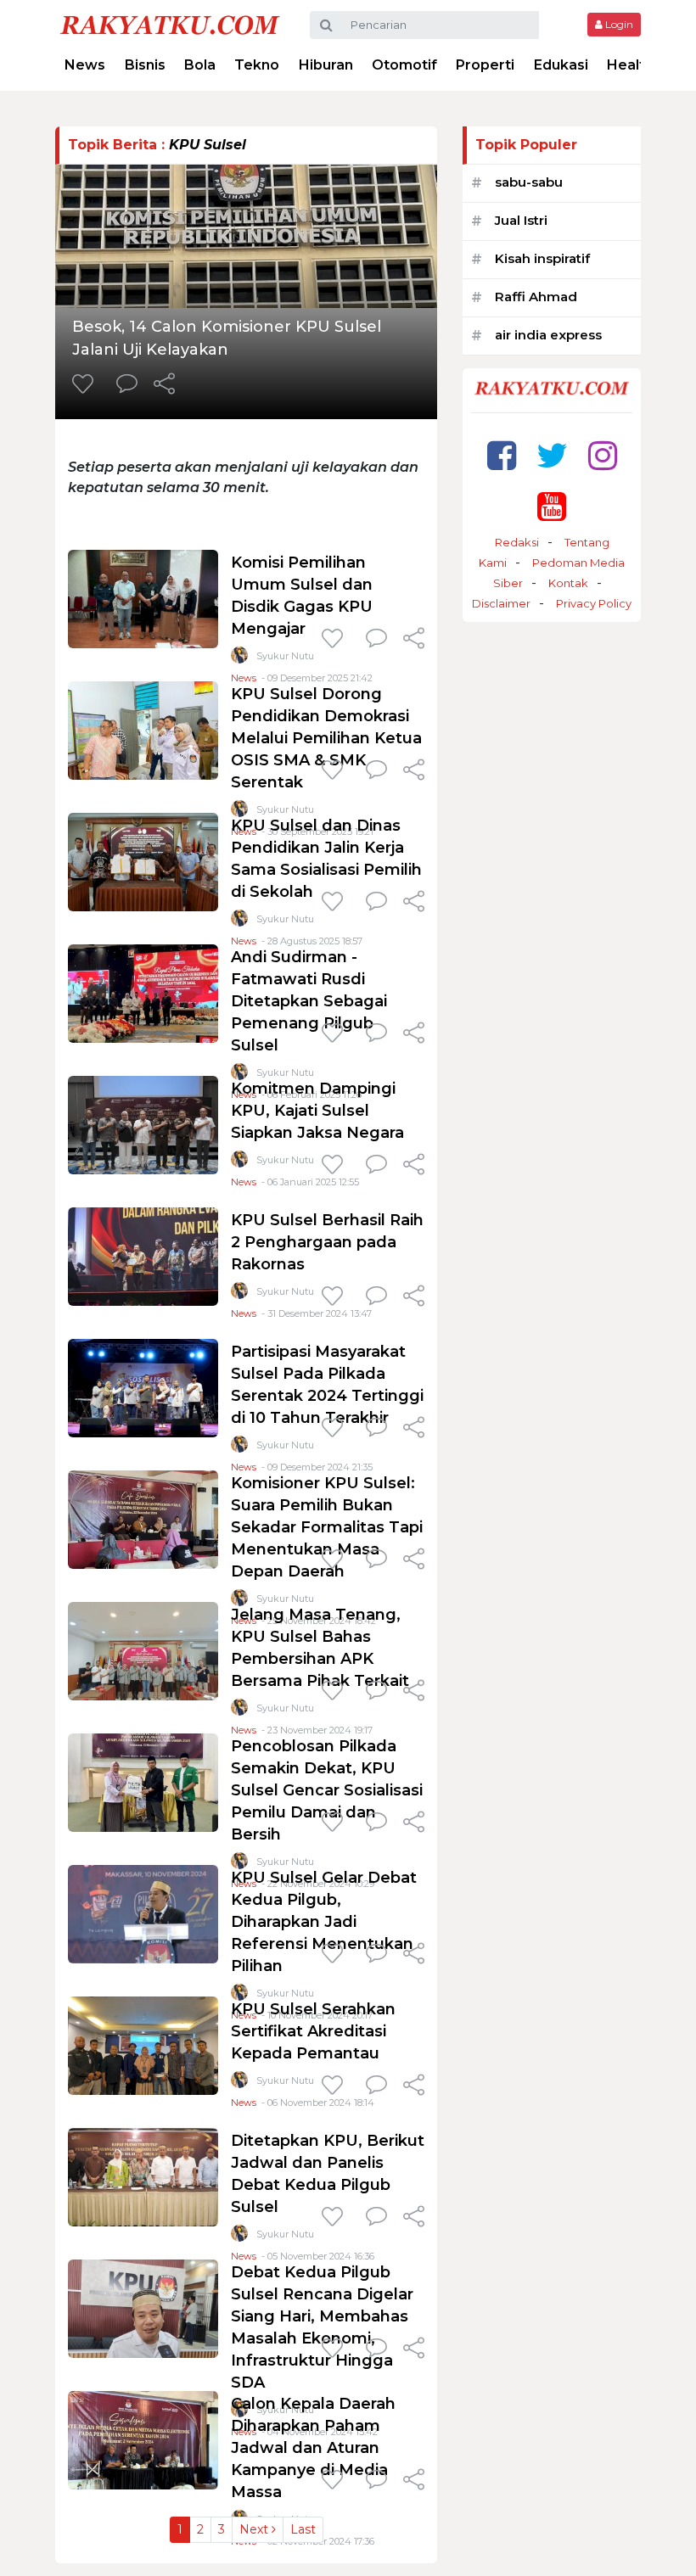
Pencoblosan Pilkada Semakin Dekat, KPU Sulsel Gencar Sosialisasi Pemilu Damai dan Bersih (327, 1790)
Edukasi (561, 65)
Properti (485, 65)
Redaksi (517, 542)
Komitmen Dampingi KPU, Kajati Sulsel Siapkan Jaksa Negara (317, 1111)
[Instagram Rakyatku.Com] (603, 455)
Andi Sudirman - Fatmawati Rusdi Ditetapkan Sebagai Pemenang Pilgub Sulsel (309, 1001)
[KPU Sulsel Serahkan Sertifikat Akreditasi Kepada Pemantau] (143, 2044)
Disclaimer (501, 603)
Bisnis (145, 65)
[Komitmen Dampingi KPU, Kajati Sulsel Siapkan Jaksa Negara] (143, 1124)
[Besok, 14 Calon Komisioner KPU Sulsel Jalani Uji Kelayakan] (246, 235)
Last (303, 2529)
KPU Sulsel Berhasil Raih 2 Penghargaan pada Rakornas (327, 1242)
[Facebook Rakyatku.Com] (502, 455)
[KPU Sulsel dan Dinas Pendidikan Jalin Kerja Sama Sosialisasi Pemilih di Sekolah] (143, 861)
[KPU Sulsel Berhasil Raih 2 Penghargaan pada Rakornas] (143, 1255)
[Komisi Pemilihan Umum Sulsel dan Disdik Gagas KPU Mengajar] (143, 598)
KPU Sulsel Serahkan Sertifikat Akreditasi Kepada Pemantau (313, 2031)
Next (255, 2529)
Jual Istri (521, 220)
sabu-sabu (529, 182)
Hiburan (326, 65)
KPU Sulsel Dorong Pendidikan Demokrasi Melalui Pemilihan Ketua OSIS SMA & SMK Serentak (326, 738)
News (85, 65)
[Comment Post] (127, 385)
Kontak (568, 583)
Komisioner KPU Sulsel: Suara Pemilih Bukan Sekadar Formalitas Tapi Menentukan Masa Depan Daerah (327, 1527)
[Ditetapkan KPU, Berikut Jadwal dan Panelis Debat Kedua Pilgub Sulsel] (143, 2176)
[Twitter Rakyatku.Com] (552, 455)
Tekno (257, 65)
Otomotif (404, 65)
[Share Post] (164, 385)
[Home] (170, 24)
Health (630, 65)
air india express (548, 335)
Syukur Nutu (285, 656)
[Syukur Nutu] (239, 659)
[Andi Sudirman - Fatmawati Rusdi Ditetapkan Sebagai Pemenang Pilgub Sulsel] (143, 992)
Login (618, 24)
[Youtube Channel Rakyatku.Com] (552, 506)
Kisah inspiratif (542, 258)
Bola (200, 65)
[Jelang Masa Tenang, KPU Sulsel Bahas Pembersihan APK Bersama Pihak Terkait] (143, 1650)
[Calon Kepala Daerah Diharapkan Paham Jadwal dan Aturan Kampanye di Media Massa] (143, 2439)
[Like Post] (86, 385)
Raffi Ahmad (536, 297)
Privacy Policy (594, 603)
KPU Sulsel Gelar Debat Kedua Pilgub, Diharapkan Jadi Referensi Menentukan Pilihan (324, 1922)
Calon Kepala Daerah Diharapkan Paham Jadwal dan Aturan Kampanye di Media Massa (313, 2448)
